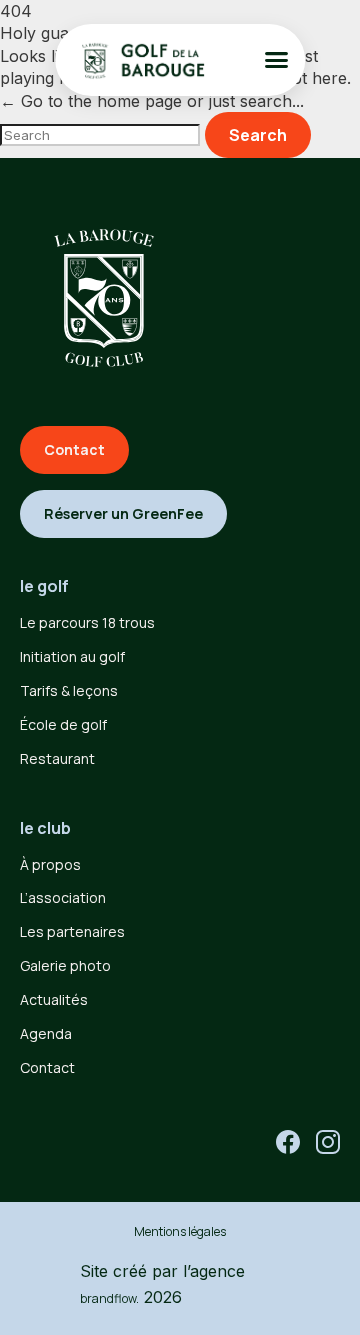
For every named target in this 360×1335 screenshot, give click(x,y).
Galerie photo (65, 965)
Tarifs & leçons (69, 690)
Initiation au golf (72, 656)
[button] (277, 60)
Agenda (46, 1033)
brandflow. (109, 1298)
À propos (50, 864)
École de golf (63, 724)
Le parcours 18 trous (87, 622)
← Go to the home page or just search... (152, 101)
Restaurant (57, 758)
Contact (47, 1067)
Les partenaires (72, 931)
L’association (63, 897)
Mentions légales (180, 1231)
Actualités (54, 999)
